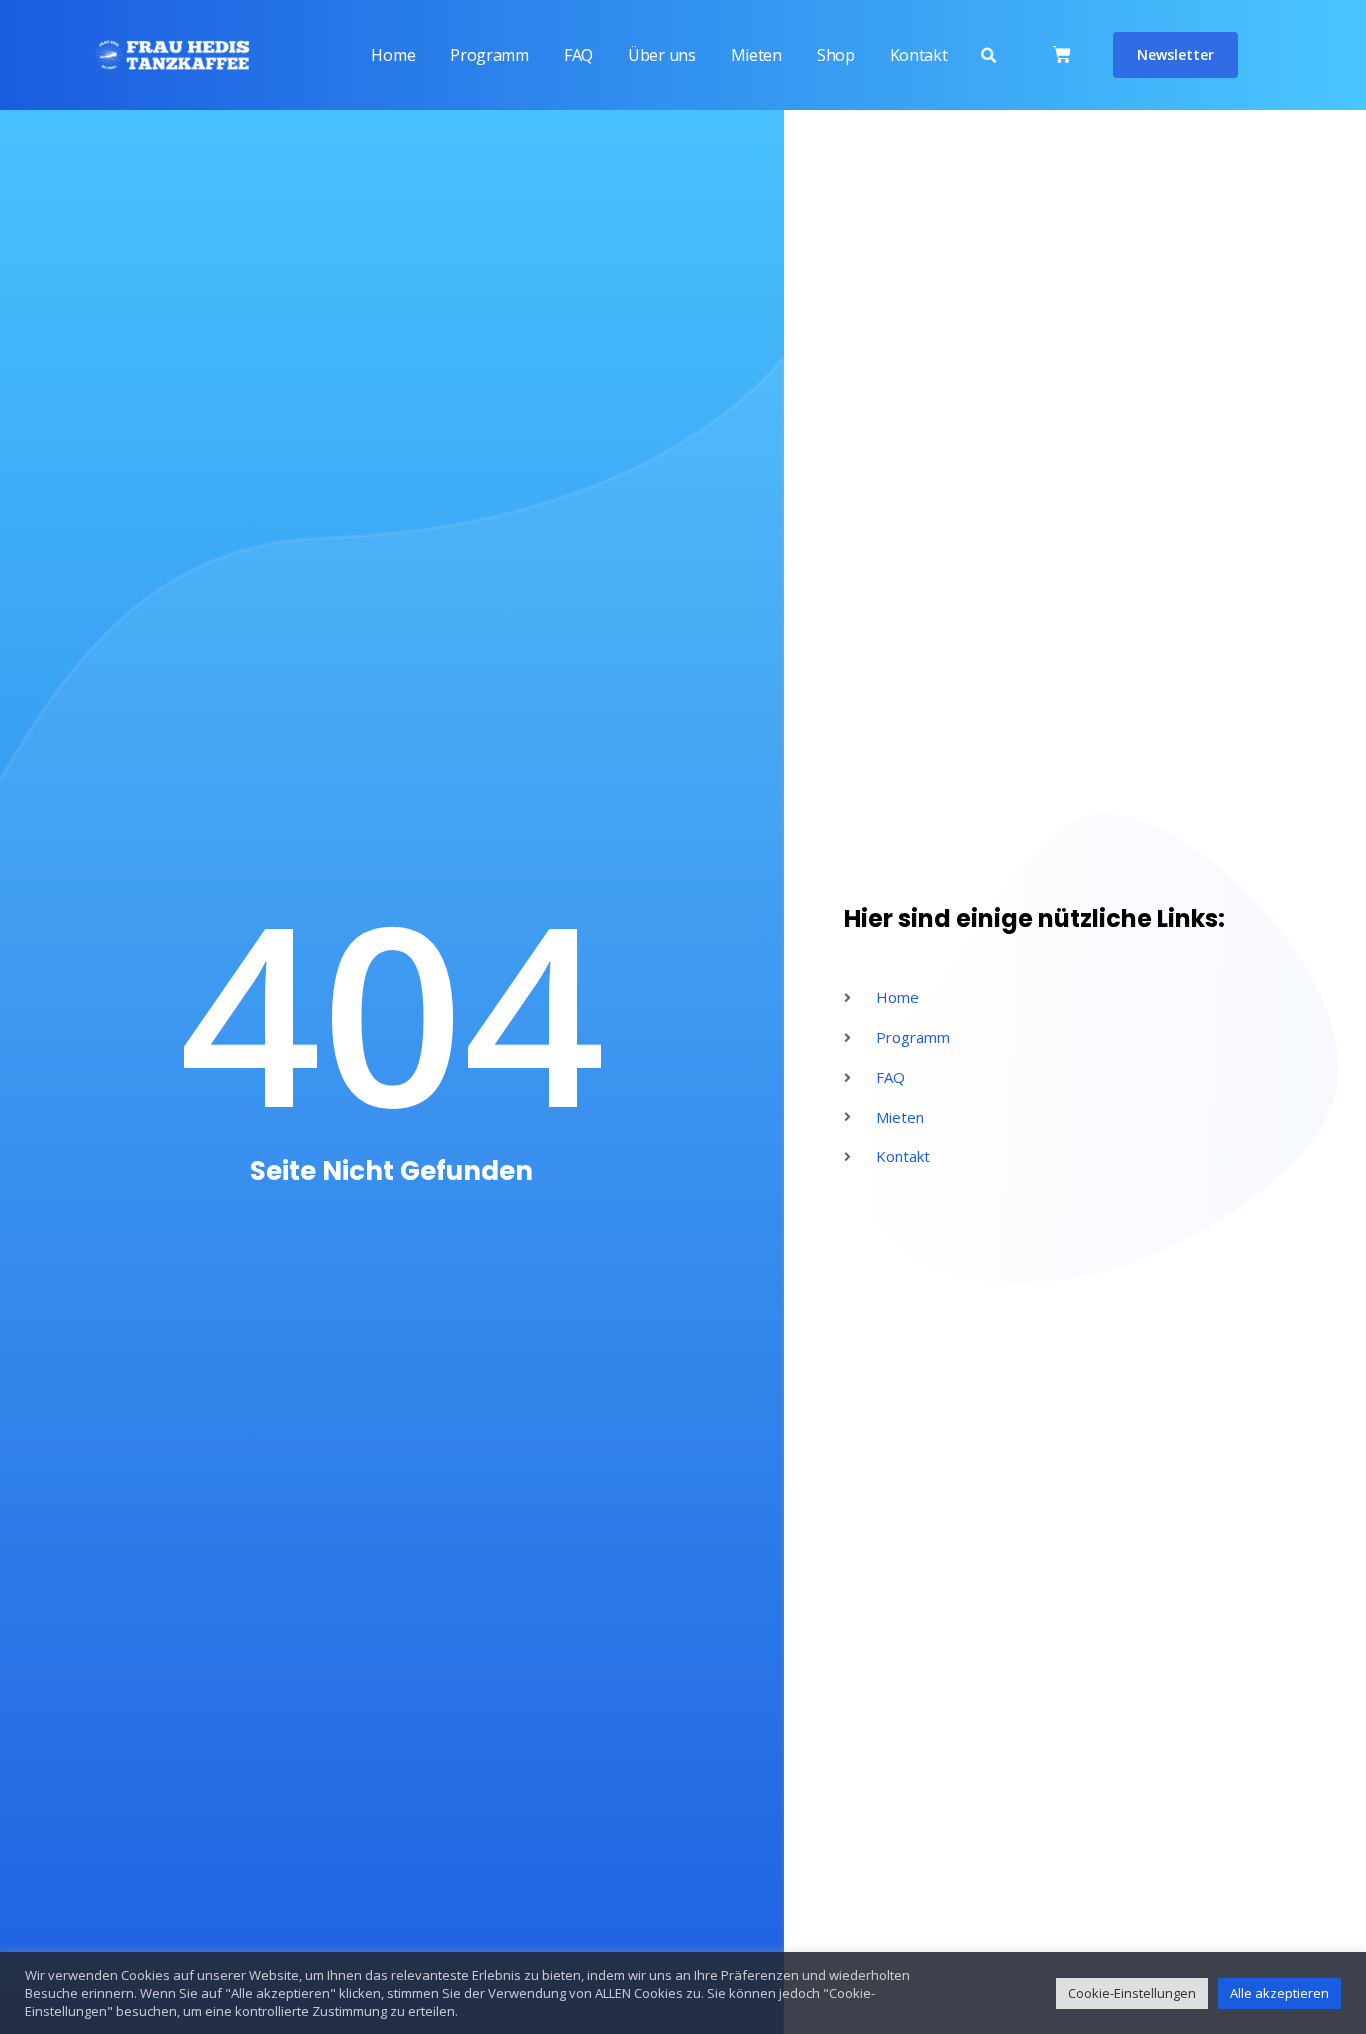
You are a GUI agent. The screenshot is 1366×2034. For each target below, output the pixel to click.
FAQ (578, 55)
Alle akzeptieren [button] (1279, 1993)
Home (393, 55)
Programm (489, 55)
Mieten (756, 55)
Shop (836, 55)
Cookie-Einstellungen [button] (1132, 1993)
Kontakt (919, 55)
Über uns (662, 55)
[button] (988, 56)
